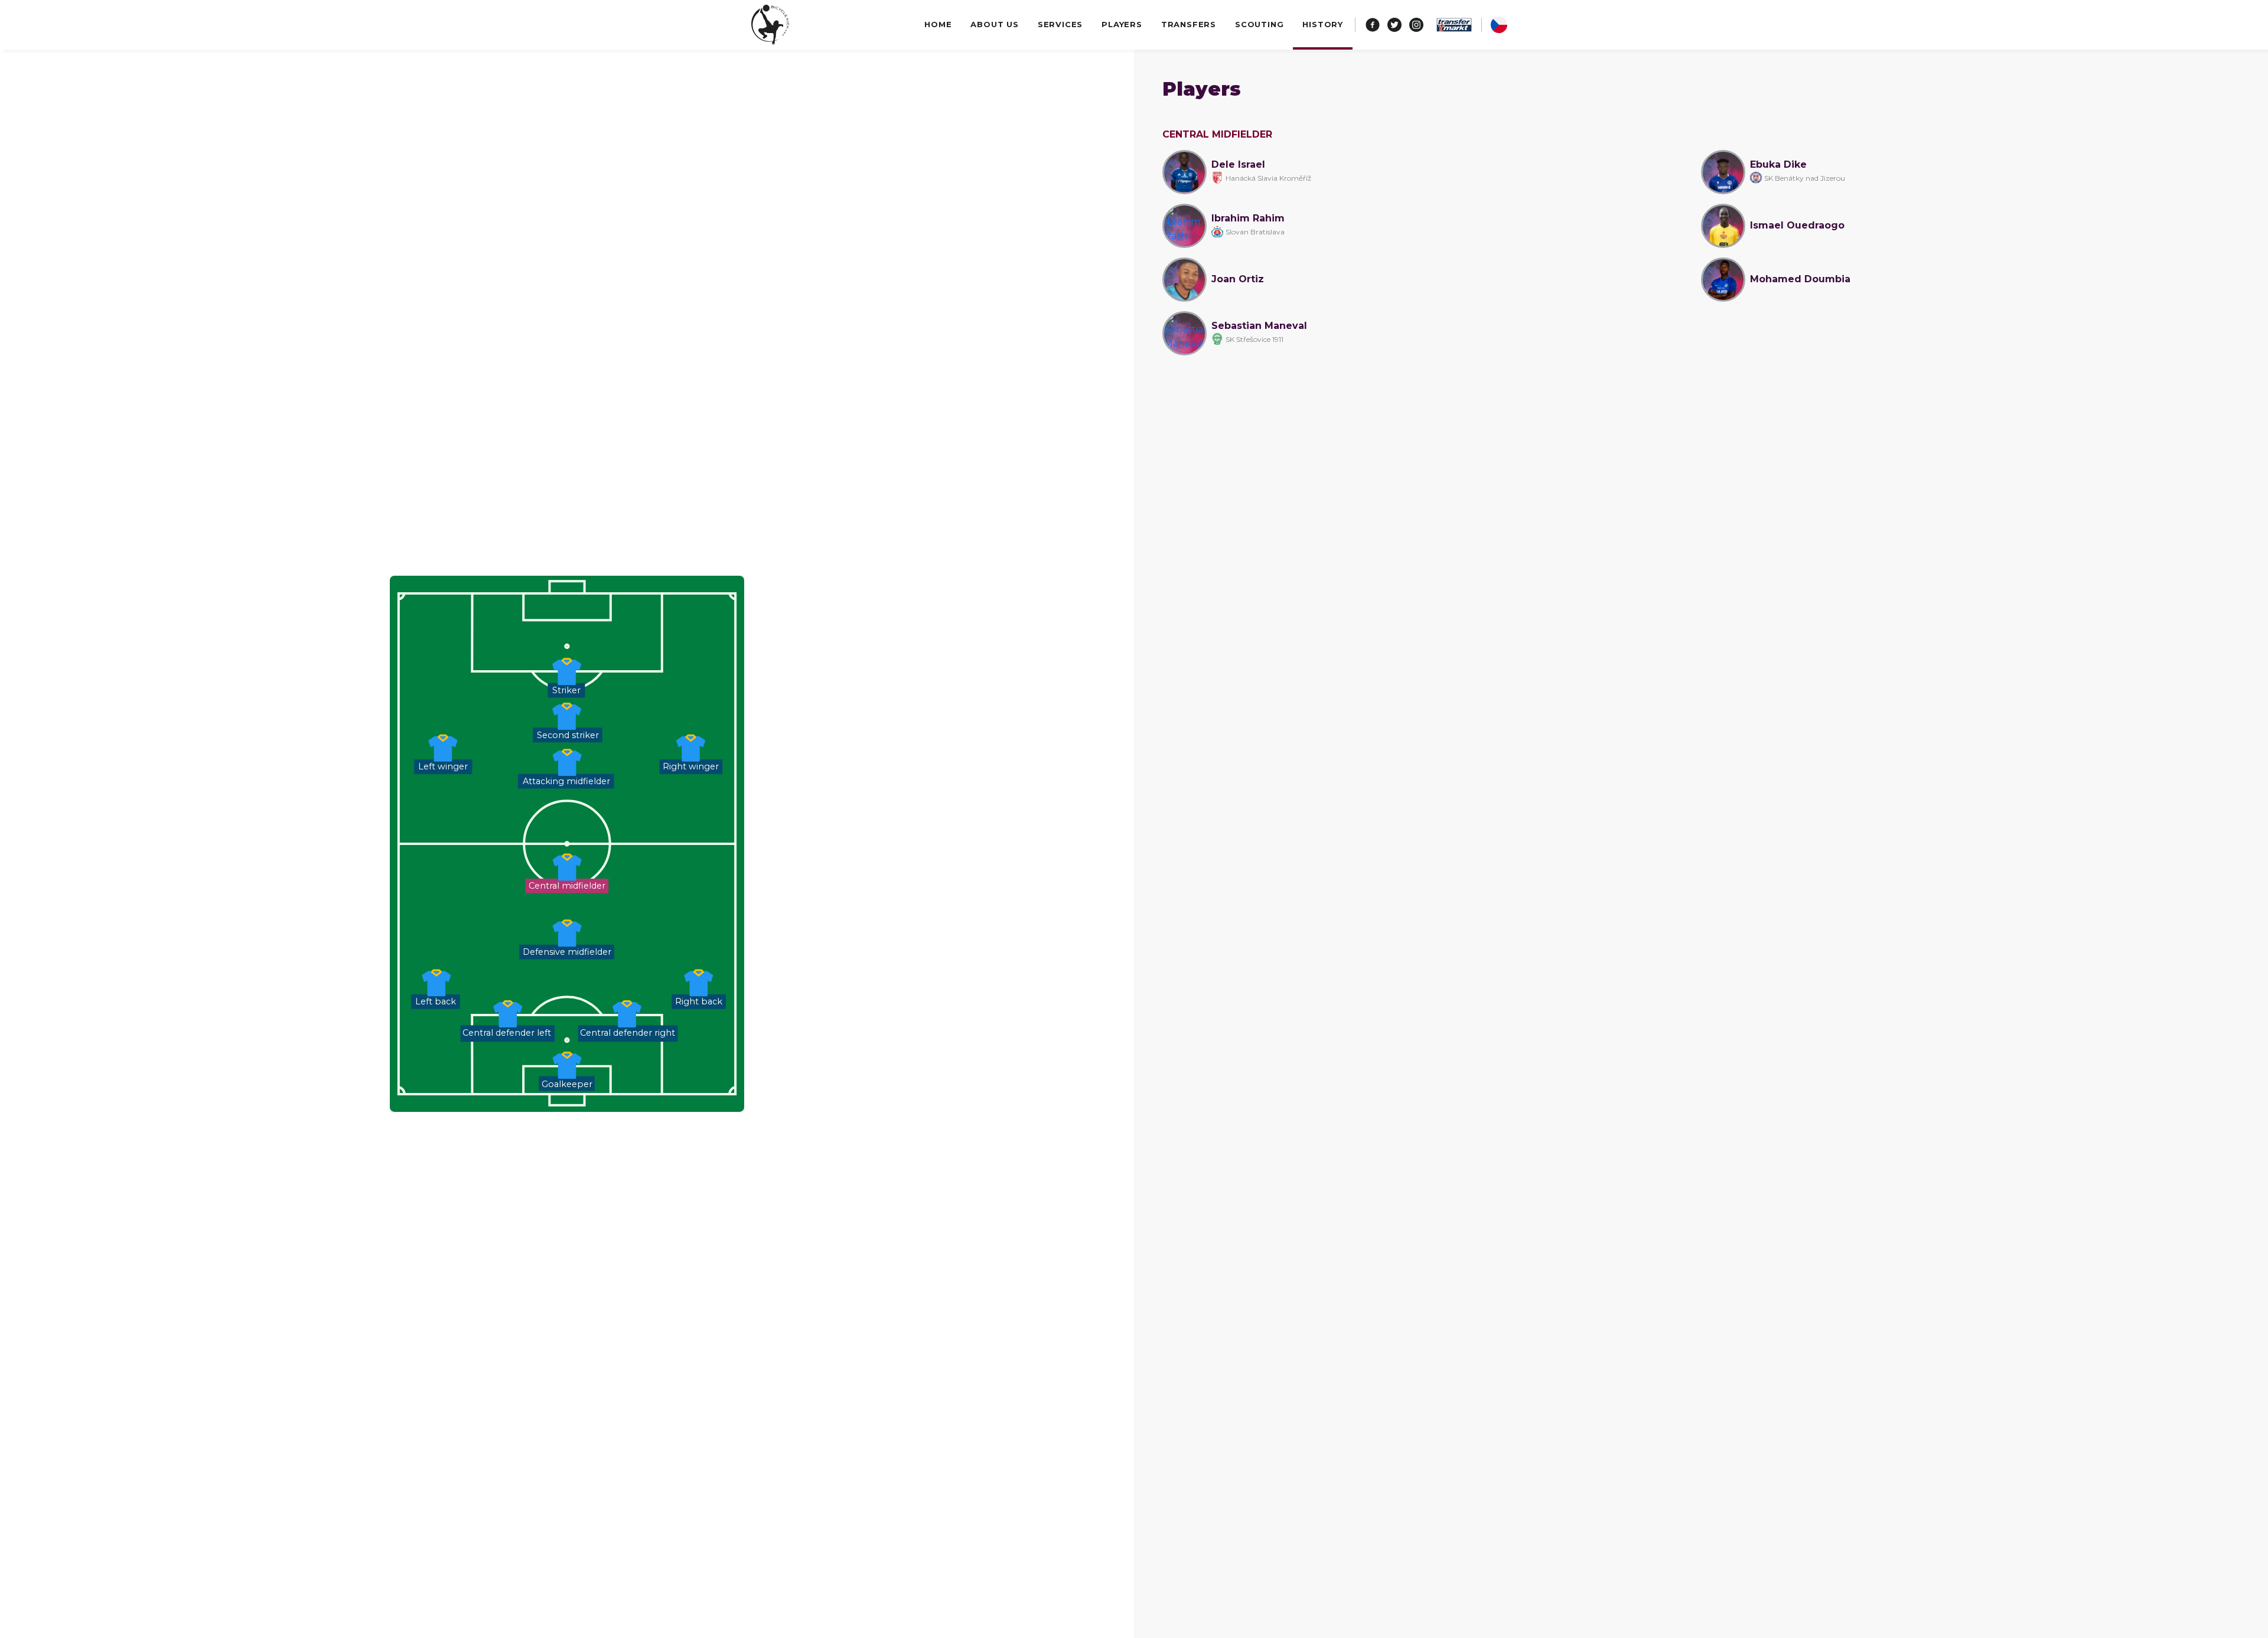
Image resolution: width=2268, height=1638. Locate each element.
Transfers (1189, 24)
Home (938, 24)
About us (994, 24)
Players (1122, 24)
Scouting (1259, 24)
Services (1060, 24)
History (1323, 24)
